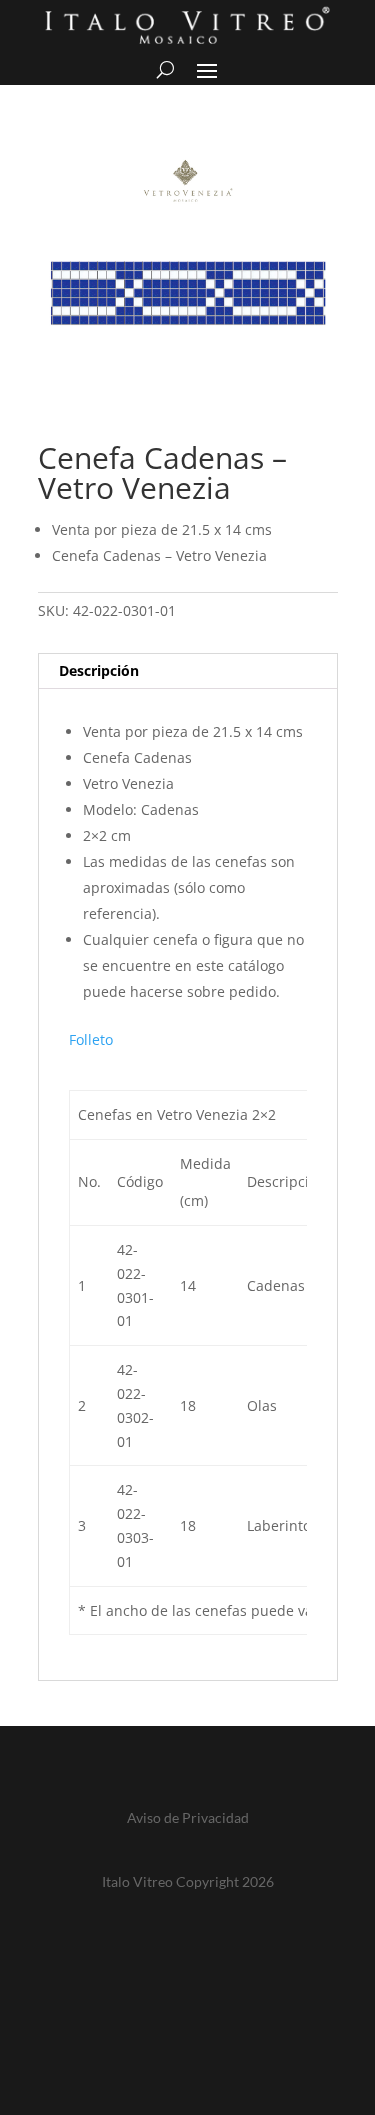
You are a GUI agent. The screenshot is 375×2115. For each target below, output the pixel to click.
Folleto (91, 1039)
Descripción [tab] (99, 670)
